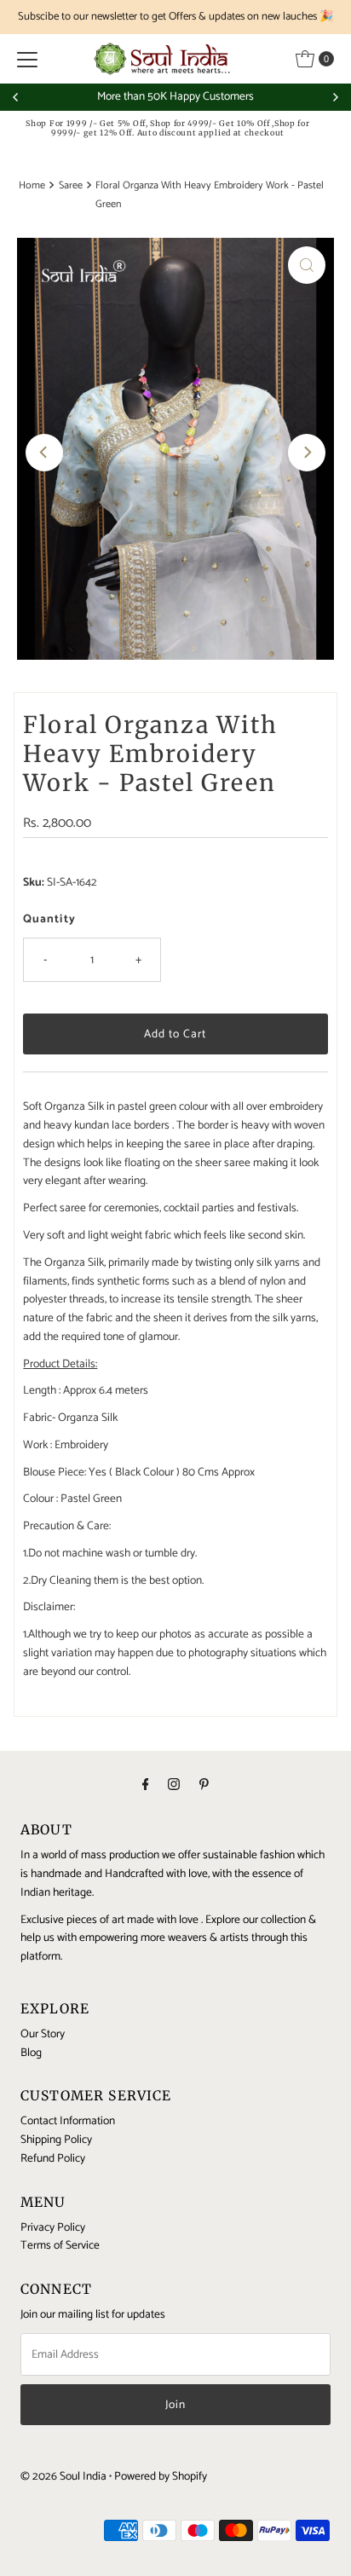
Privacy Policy (53, 2227)
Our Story (43, 2034)
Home (32, 186)
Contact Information (68, 2121)
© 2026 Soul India (63, 2476)
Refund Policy (53, 2158)
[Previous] (16, 97)
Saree (71, 186)
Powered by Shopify (161, 2476)
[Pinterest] (204, 1786)
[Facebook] (146, 1786)
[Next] (335, 97)
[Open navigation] (27, 59)
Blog (31, 2053)
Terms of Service (60, 2245)
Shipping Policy (56, 2140)
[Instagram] (174, 1786)
